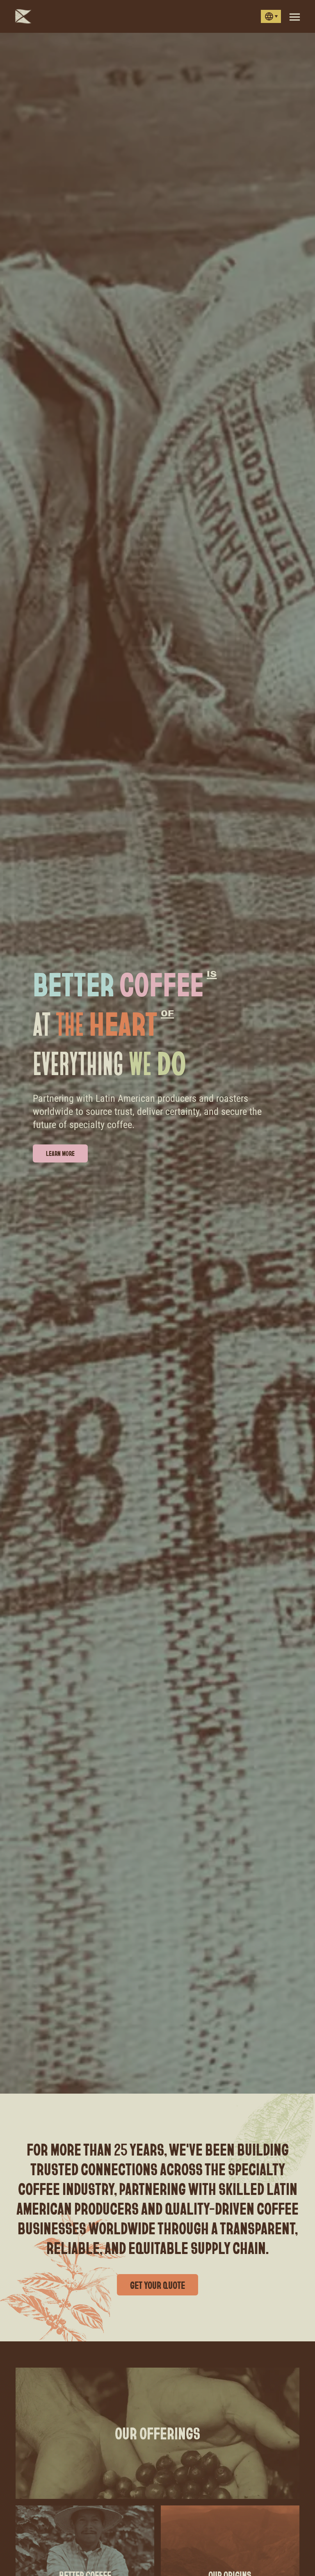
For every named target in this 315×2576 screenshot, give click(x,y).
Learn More (60, 1153)
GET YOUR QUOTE (157, 2285)
